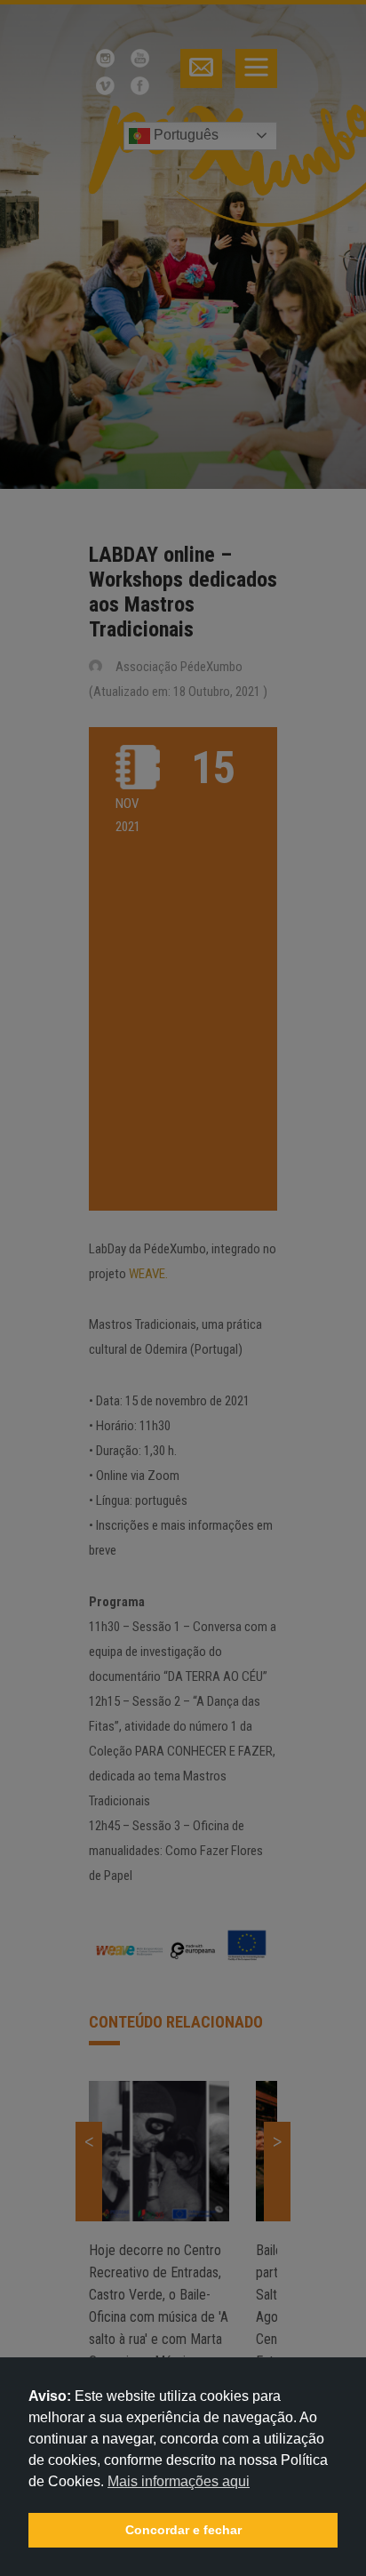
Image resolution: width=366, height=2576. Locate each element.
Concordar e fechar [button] (183, 2530)
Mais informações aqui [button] (179, 2481)
